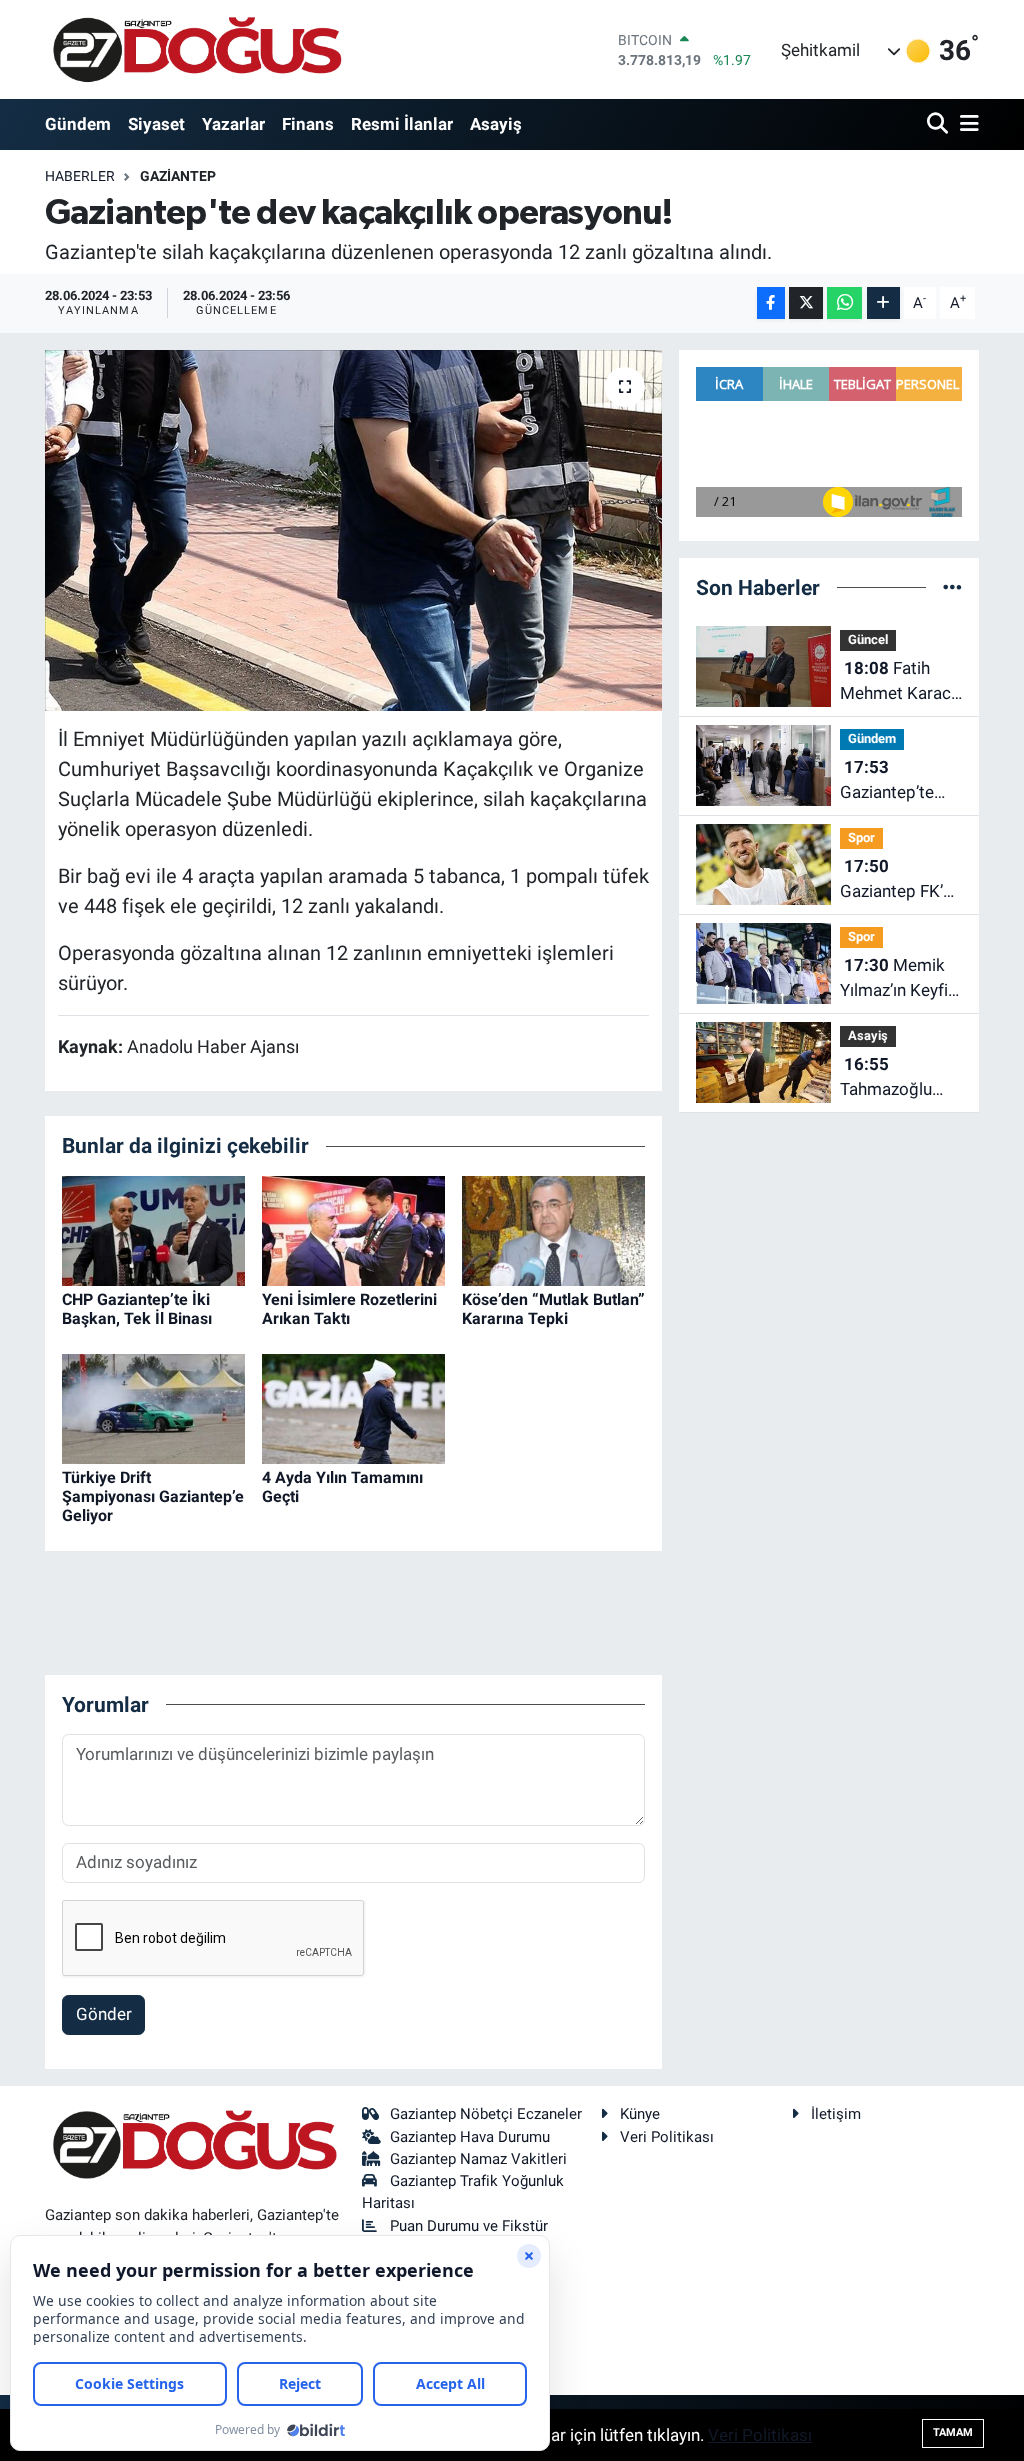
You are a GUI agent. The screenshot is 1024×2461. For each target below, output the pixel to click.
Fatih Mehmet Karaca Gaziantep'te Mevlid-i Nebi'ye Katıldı (900, 682)
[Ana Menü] (966, 124)
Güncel (868, 639)
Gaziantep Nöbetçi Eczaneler (486, 2114)
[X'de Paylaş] (806, 303)
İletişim (836, 2114)
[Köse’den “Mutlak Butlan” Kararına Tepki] (553, 1229)
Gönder (104, 2014)
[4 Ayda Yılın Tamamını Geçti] (353, 1407)
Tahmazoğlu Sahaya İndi (886, 1078)
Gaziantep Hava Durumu (470, 2137)
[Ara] (939, 124)
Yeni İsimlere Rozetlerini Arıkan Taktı (349, 1309)
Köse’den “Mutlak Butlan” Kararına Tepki (553, 1309)
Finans (308, 124)
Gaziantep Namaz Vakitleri (478, 2159)
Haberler (80, 176)
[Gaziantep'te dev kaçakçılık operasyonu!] (353, 531)
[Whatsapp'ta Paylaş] (844, 303)
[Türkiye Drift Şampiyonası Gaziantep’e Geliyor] (153, 1407)
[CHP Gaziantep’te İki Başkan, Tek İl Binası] (153, 1229)
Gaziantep (178, 176)
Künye (640, 2114)
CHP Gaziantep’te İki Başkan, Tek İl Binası (137, 1309)
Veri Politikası (667, 2137)
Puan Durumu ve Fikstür (469, 2226)
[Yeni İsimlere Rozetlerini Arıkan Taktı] (353, 1229)
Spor (861, 837)
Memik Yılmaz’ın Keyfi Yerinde (894, 979)
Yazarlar (233, 124)
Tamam (953, 2432)
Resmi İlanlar (402, 124)
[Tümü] (952, 587)
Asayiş (496, 124)
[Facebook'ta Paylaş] (771, 303)
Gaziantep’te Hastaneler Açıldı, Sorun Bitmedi (887, 781)
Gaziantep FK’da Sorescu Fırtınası (901, 880)
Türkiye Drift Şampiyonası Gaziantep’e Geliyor (153, 1496)
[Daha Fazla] (883, 303)
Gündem (78, 124)
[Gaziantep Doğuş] (197, 49)
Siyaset (156, 124)
